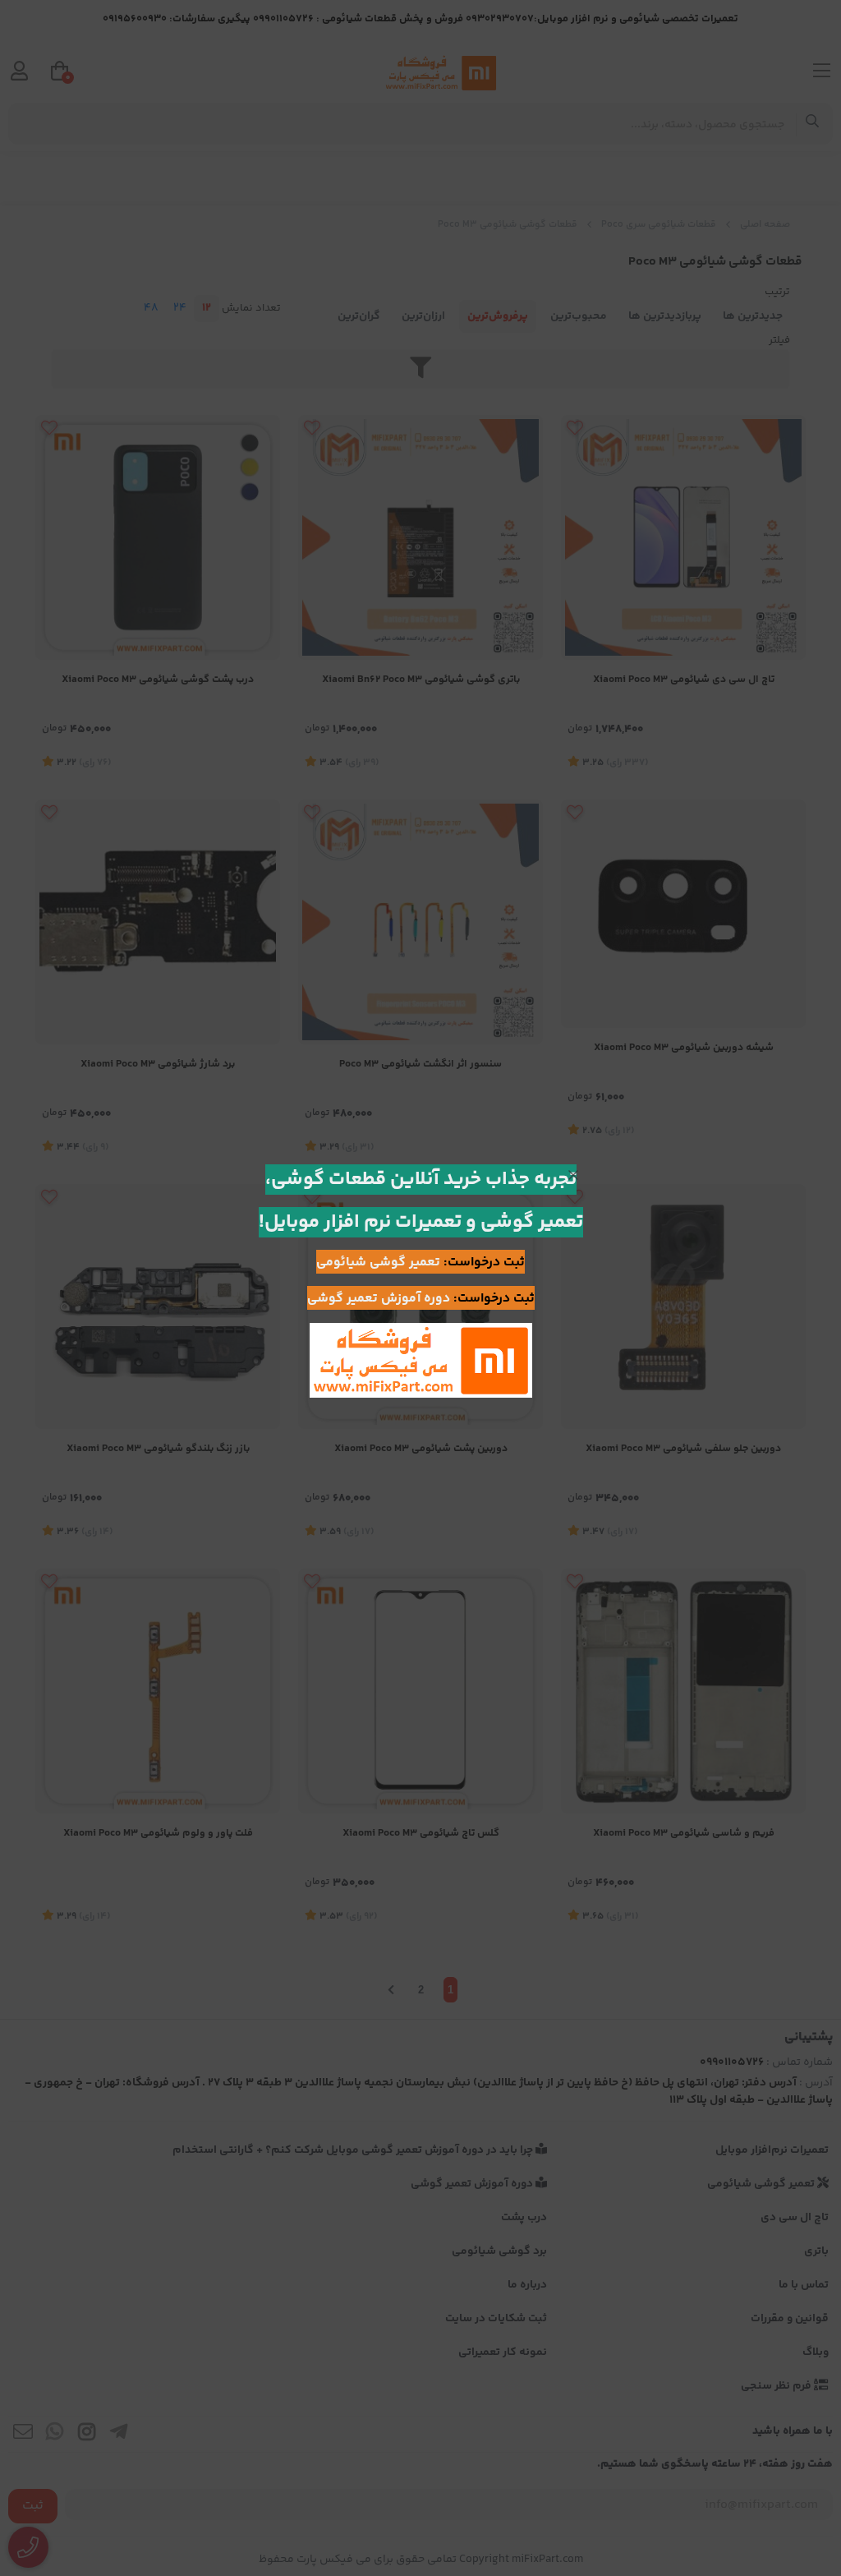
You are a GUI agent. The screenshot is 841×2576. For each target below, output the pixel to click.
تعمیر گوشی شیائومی (378, 1263)
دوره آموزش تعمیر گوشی (379, 1299)
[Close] (573, 1175)
